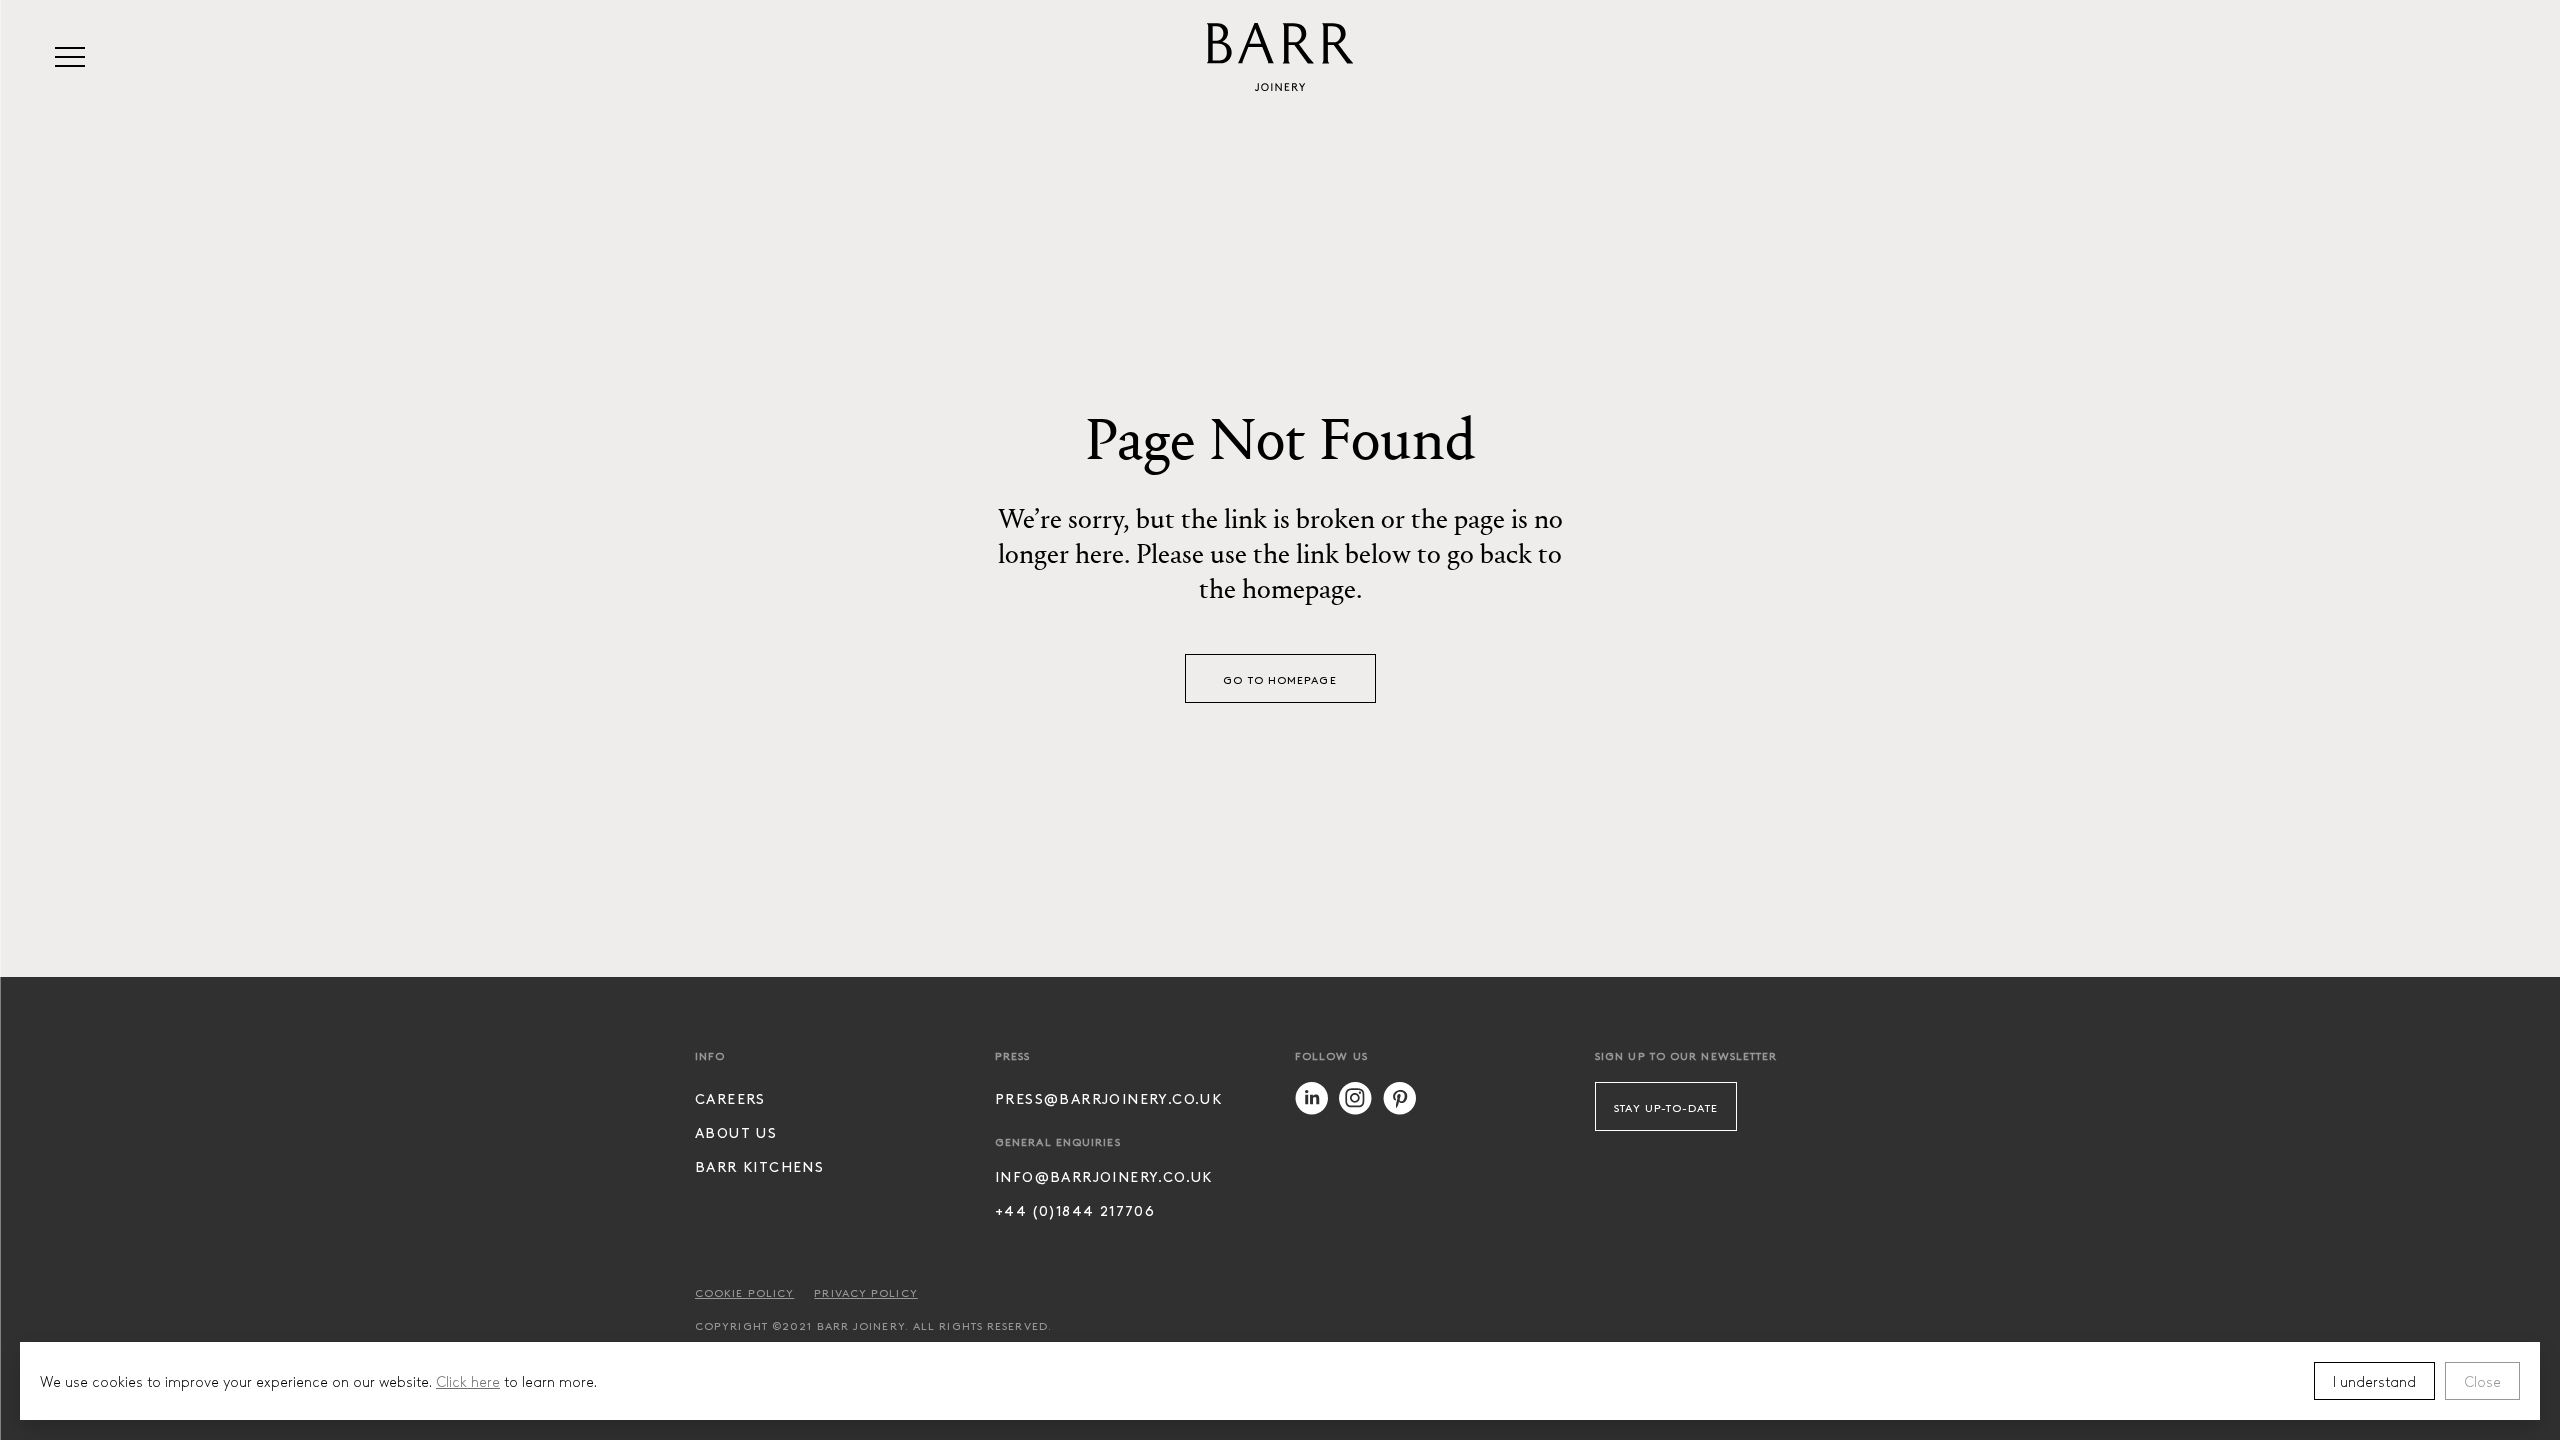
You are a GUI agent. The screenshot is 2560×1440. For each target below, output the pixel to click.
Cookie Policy (744, 1292)
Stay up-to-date (1666, 1107)
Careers (730, 1098)
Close (2482, 1381)
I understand (2374, 1381)
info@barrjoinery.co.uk (1104, 1176)
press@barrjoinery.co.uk (1108, 1098)
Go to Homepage (1279, 679)
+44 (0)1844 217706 (1075, 1210)
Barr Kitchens (759, 1166)
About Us (736, 1132)
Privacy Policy (865, 1292)
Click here (468, 1381)
